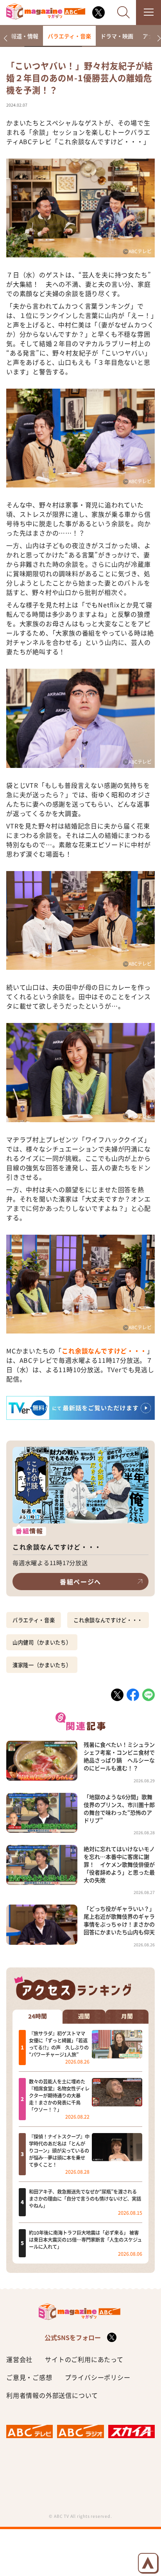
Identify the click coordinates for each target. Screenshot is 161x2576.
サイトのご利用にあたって (84, 2359)
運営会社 (19, 2359)
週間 (84, 2016)
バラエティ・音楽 (69, 36)
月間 (127, 2016)
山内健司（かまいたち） (42, 1642)
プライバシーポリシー (98, 2377)
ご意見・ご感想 (29, 2377)
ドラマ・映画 (117, 36)
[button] (5, 38)
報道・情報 (25, 36)
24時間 (38, 2016)
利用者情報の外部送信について (52, 2395)
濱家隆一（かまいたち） (42, 1665)
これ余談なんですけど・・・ (104, 1351)
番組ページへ (80, 1582)
